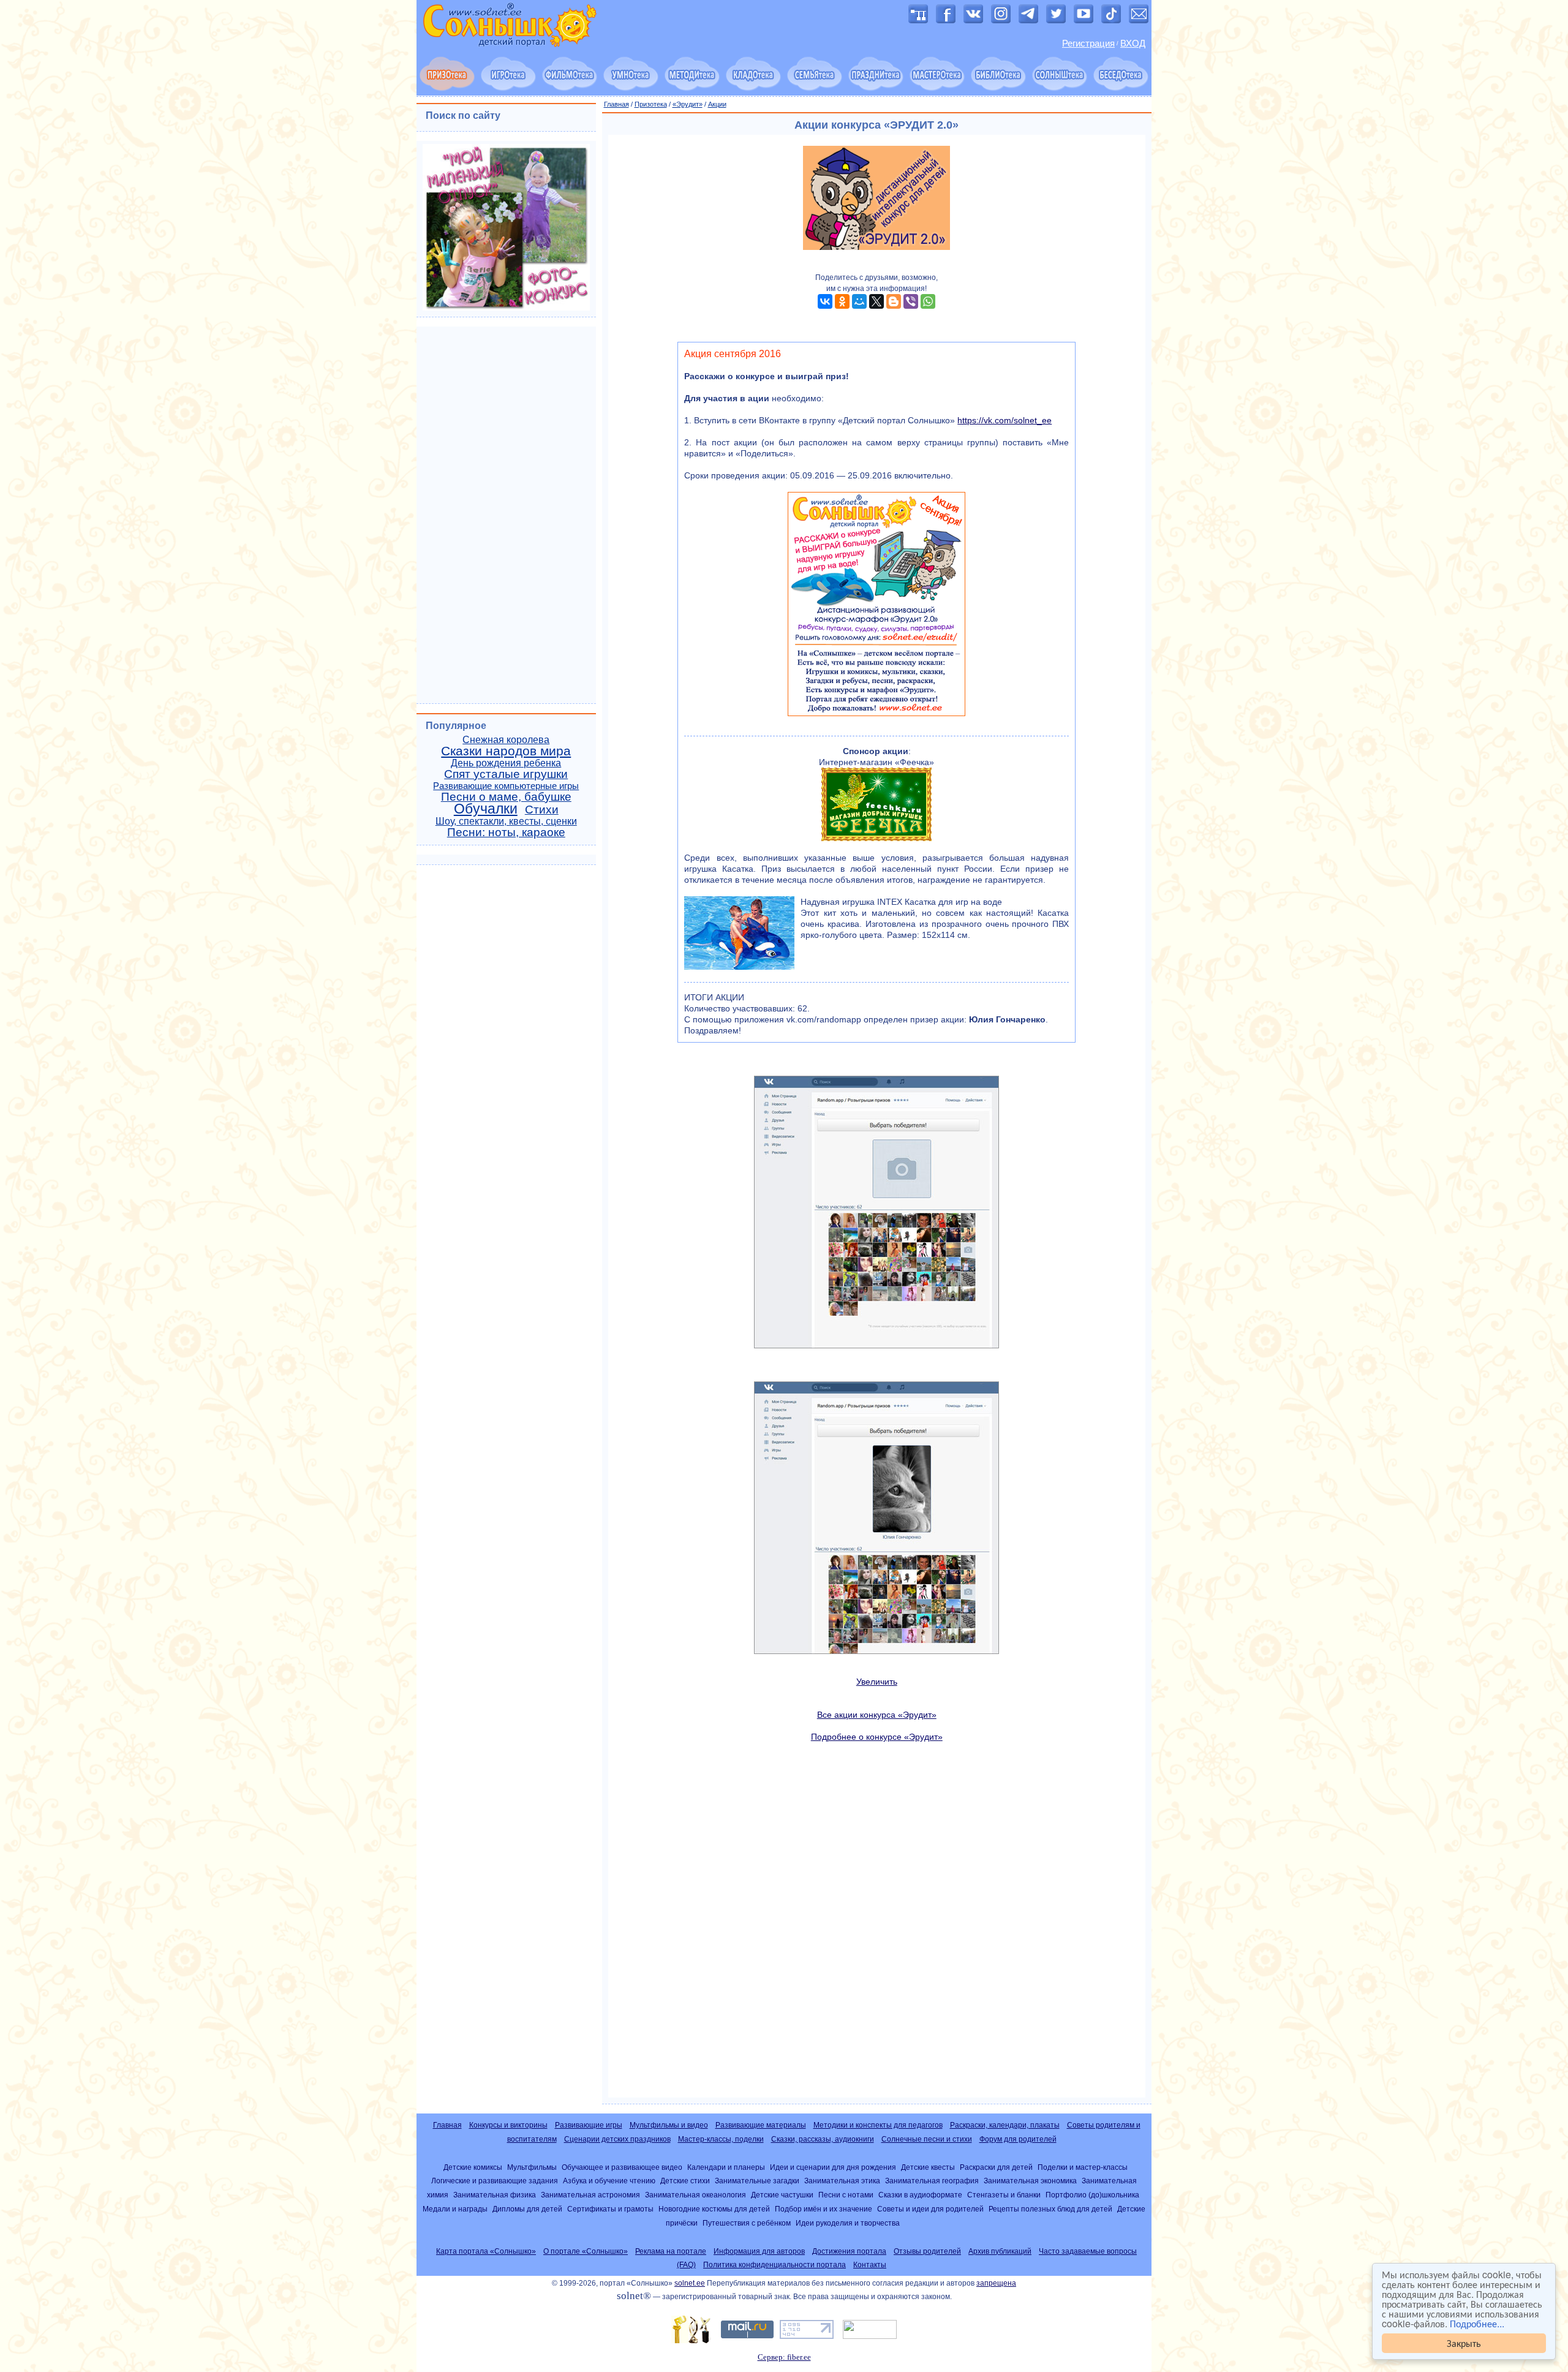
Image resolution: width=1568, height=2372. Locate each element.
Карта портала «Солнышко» (486, 2251)
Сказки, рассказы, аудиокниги (823, 2139)
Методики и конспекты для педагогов (878, 2125)
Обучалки (486, 809)
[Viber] (911, 301)
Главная (616, 104)
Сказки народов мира (506, 751)
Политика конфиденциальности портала (775, 2265)
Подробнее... (1477, 2323)
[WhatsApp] (928, 301)
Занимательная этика (842, 2181)
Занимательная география (932, 2181)
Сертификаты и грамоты (610, 2209)
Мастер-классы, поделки (721, 2139)
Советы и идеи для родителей (930, 2209)
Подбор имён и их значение (824, 2209)
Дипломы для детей (527, 2209)
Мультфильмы (532, 2167)
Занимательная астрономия (590, 2195)
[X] (876, 301)
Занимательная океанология (695, 2195)
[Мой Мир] (859, 301)
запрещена (996, 2283)
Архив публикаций (1000, 2251)
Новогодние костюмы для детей (714, 2209)
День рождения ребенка (506, 763)
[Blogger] (894, 301)
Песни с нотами (846, 2195)
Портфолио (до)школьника (1092, 2195)
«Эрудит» (688, 104)
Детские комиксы (473, 2167)
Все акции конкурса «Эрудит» (877, 1715)
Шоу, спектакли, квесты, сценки (506, 821)
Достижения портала (849, 2251)
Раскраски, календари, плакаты (1005, 2125)
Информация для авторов (759, 2251)
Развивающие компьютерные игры (506, 786)
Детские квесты (928, 2167)
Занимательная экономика (1030, 2181)
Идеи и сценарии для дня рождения (833, 2167)
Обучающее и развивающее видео (622, 2167)
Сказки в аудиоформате (920, 2195)
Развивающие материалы (761, 2125)
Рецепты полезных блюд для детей (1050, 2209)
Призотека (651, 104)
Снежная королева (506, 740)
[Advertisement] (877, 1920)
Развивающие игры (589, 2125)
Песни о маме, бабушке (506, 797)
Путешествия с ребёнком (747, 2223)
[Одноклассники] (842, 301)
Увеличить (877, 1682)
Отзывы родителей (927, 2251)
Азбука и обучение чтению (609, 2181)
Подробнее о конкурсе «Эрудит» (877, 1737)
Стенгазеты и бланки (1004, 2195)
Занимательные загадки (757, 2181)
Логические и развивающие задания (495, 2181)
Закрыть (1464, 2343)
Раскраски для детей (996, 2167)
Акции (717, 104)
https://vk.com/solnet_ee (1005, 420)
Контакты (870, 2265)
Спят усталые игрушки (506, 774)
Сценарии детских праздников (617, 2139)
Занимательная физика (495, 2195)
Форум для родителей (1018, 2139)
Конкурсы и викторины (508, 2125)
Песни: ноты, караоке (506, 832)
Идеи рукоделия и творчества (848, 2223)
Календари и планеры (726, 2167)
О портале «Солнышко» (586, 2251)
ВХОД (1133, 43)
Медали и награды (455, 2209)
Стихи (542, 810)
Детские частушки (782, 2195)
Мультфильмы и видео (669, 2125)
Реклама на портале (671, 2251)
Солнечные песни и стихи (927, 2139)
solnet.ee (690, 2283)
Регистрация (1088, 43)
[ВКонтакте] (825, 301)
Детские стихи (685, 2181)
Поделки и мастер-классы (1083, 2167)
